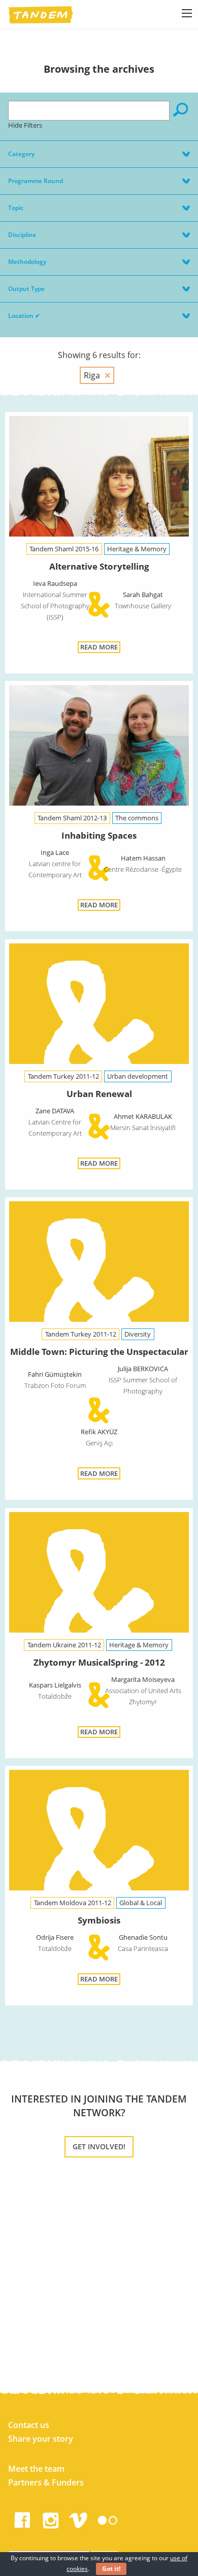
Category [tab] (21, 154)
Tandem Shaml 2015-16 (64, 549)
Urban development (138, 1076)
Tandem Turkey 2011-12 (63, 1076)
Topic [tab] (16, 208)
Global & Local (141, 1903)
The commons (137, 818)
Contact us (29, 2425)
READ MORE (99, 647)
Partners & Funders (46, 2482)
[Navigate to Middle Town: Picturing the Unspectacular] (99, 1263)
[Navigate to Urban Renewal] (99, 1005)
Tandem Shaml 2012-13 (72, 818)
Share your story (41, 2439)
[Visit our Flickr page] (108, 2518)
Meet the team (36, 2469)
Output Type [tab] (26, 289)
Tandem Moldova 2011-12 (73, 1903)
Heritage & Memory (137, 549)
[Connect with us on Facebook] (22, 2518)
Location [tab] (24, 316)
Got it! (111, 2569)
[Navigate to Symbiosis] (99, 1832)
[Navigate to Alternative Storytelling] (99, 478)
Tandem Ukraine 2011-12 (64, 1645)
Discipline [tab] (22, 235)
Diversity (138, 1334)
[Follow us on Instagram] (51, 2518)
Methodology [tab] (27, 262)
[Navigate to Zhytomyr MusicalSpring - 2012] (99, 1574)
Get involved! (99, 2146)
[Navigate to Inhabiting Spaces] (99, 747)
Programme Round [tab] (36, 181)
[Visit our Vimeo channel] (79, 2518)
